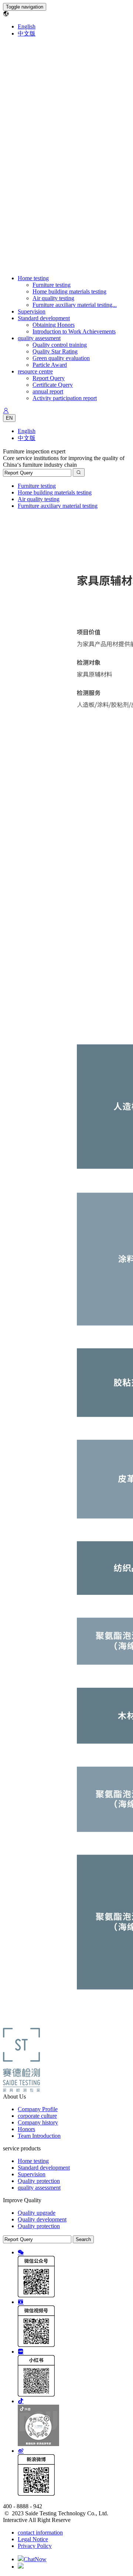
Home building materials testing (69, 291)
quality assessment (39, 338)
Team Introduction (39, 2136)
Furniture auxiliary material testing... (75, 305)
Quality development (42, 2219)
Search (83, 2239)
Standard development (44, 318)
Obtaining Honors (54, 325)
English (27, 26)
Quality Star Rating (55, 351)
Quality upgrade (37, 2213)
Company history (38, 2122)
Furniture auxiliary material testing (58, 506)
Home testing (33, 278)
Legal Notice (33, 2539)
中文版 (27, 33)
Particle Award (50, 365)
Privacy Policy (35, 2546)
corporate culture (37, 2116)
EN (9, 418)
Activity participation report (65, 398)
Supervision (32, 311)
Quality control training (60, 345)
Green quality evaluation (61, 358)
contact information (40, 2533)
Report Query (49, 378)
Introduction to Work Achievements (74, 331)
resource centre (35, 371)
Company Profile (38, 2109)
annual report (48, 391)
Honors (26, 2129)
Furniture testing (52, 285)
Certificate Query (53, 385)
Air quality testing (53, 298)
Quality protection (39, 2181)
